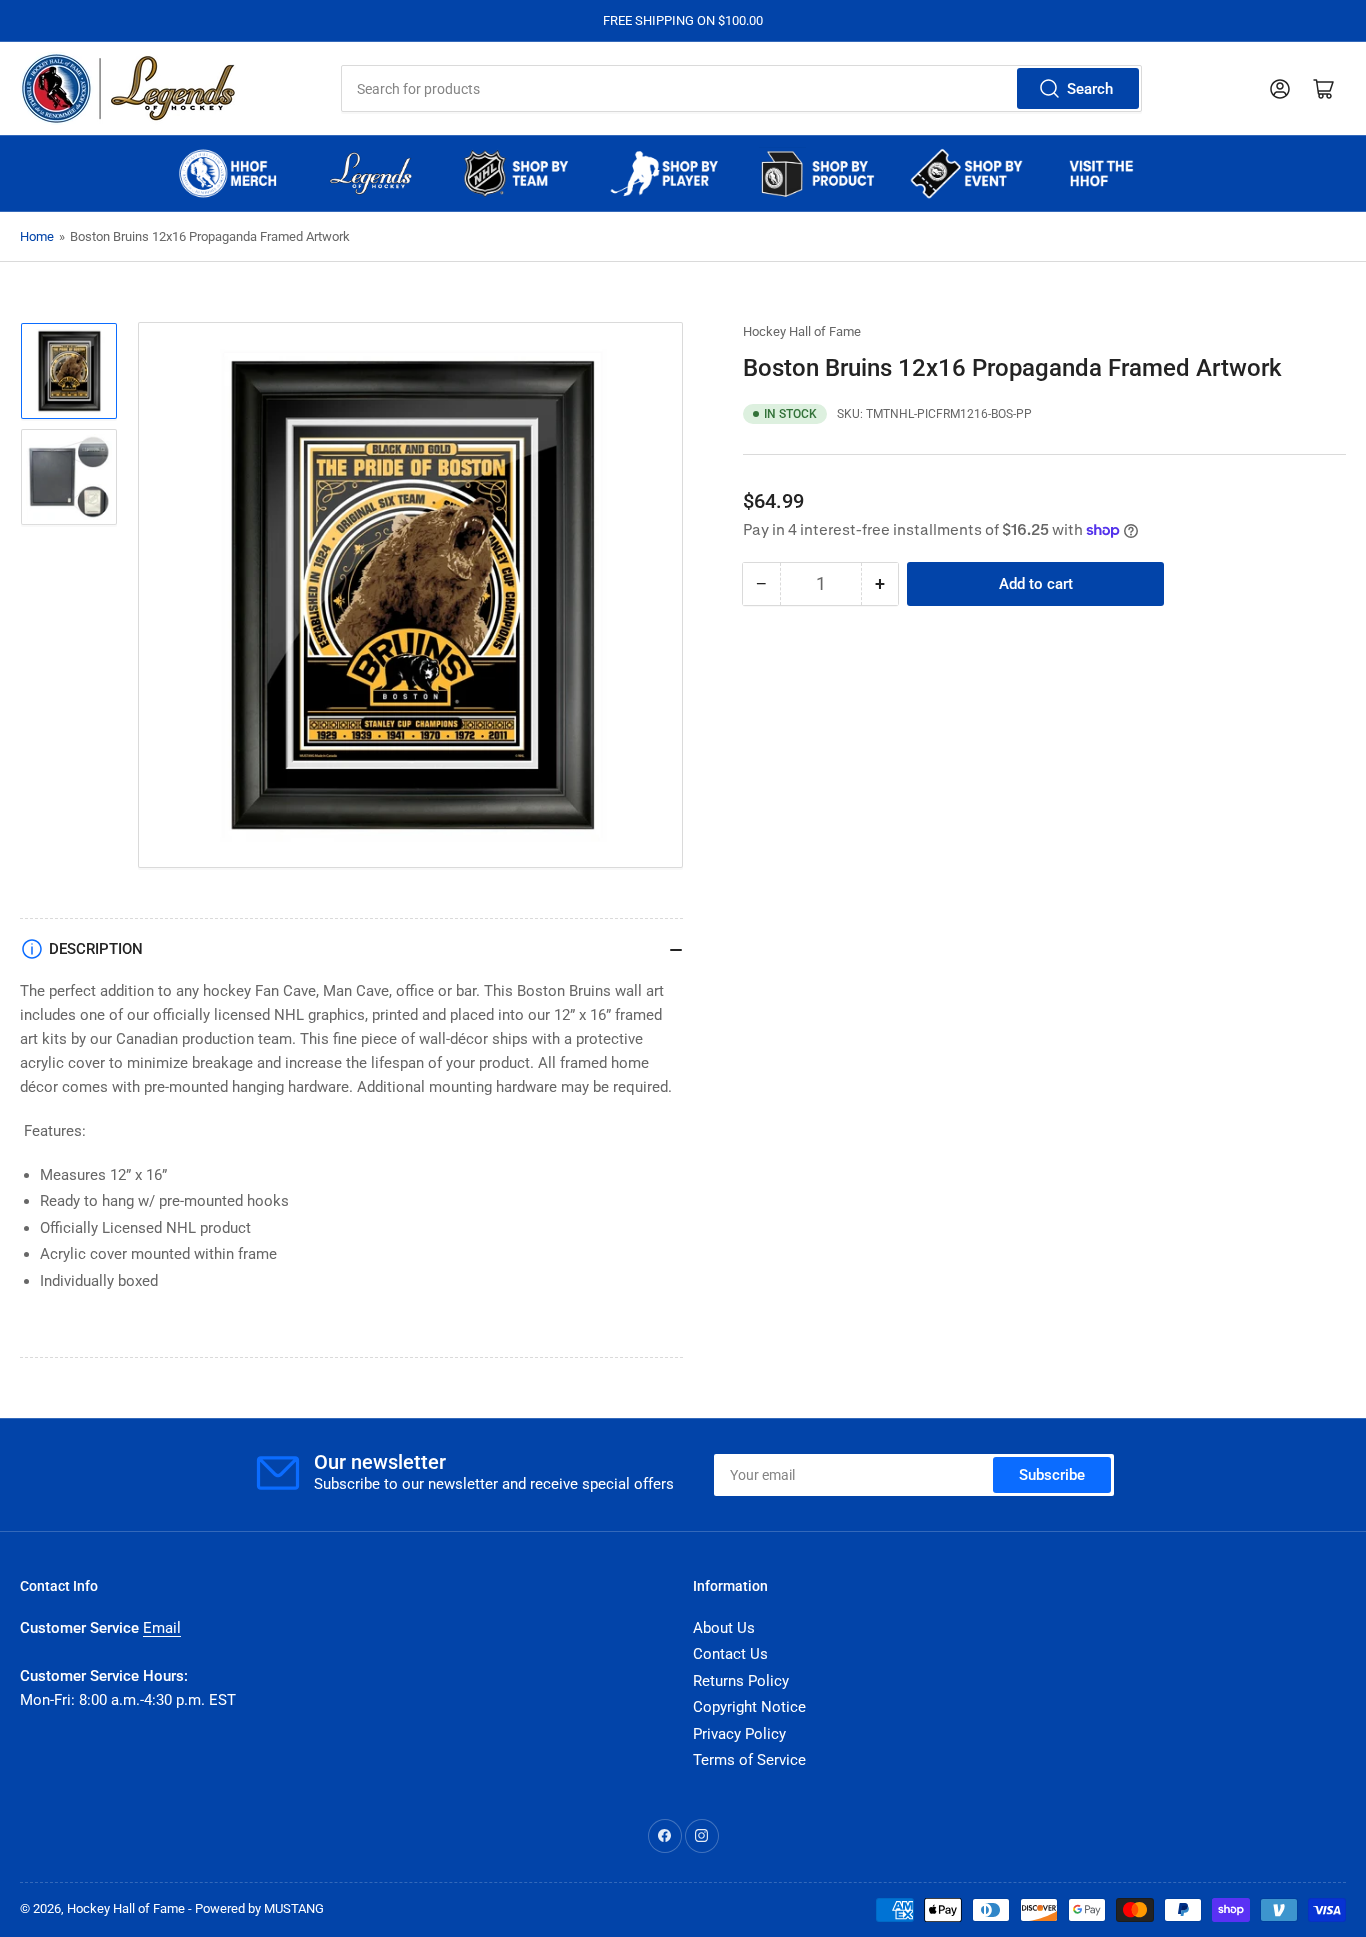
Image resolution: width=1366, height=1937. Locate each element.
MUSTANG (294, 1908)
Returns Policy (741, 1681)
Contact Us (730, 1654)
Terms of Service (749, 1760)
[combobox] (742, 88)
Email (162, 1628)
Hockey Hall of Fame (802, 331)
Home (37, 236)
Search (1090, 89)
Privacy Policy (739, 1734)
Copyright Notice (749, 1707)
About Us (724, 1628)
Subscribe (1052, 1475)
